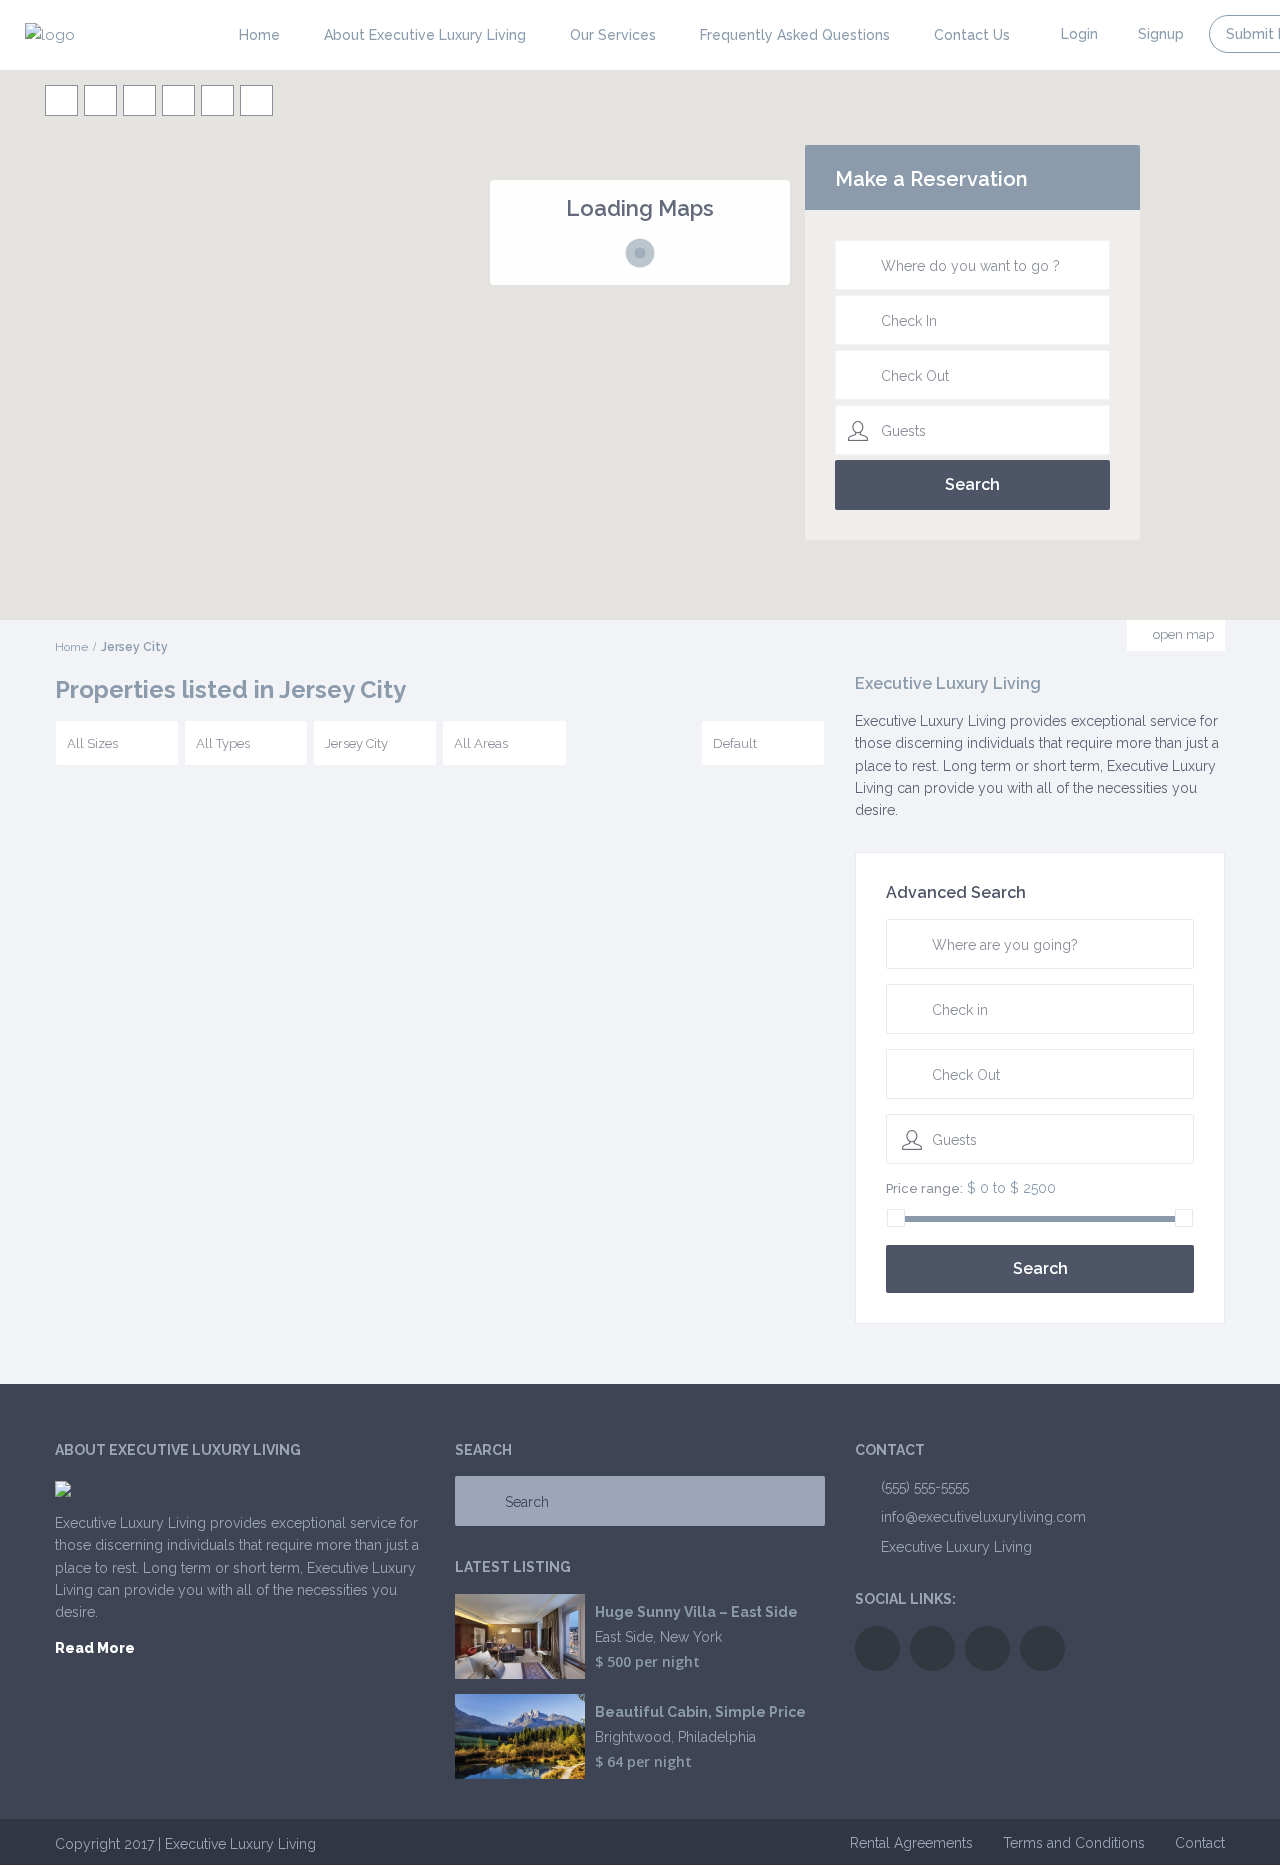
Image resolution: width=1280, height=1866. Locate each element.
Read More (95, 1648)
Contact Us (972, 35)
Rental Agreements (911, 1843)
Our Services (613, 35)
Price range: (924, 1188)
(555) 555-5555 (925, 1487)
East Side (624, 1637)
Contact (1200, 1843)
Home (259, 35)
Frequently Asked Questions (795, 35)
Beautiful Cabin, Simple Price (700, 1712)
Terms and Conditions (1074, 1843)
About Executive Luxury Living (425, 35)
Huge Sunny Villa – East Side (696, 1612)
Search (1040, 1268)
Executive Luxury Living (956, 1547)
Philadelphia (717, 1737)
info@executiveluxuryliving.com (983, 1517)
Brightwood (633, 1737)
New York (691, 1637)
